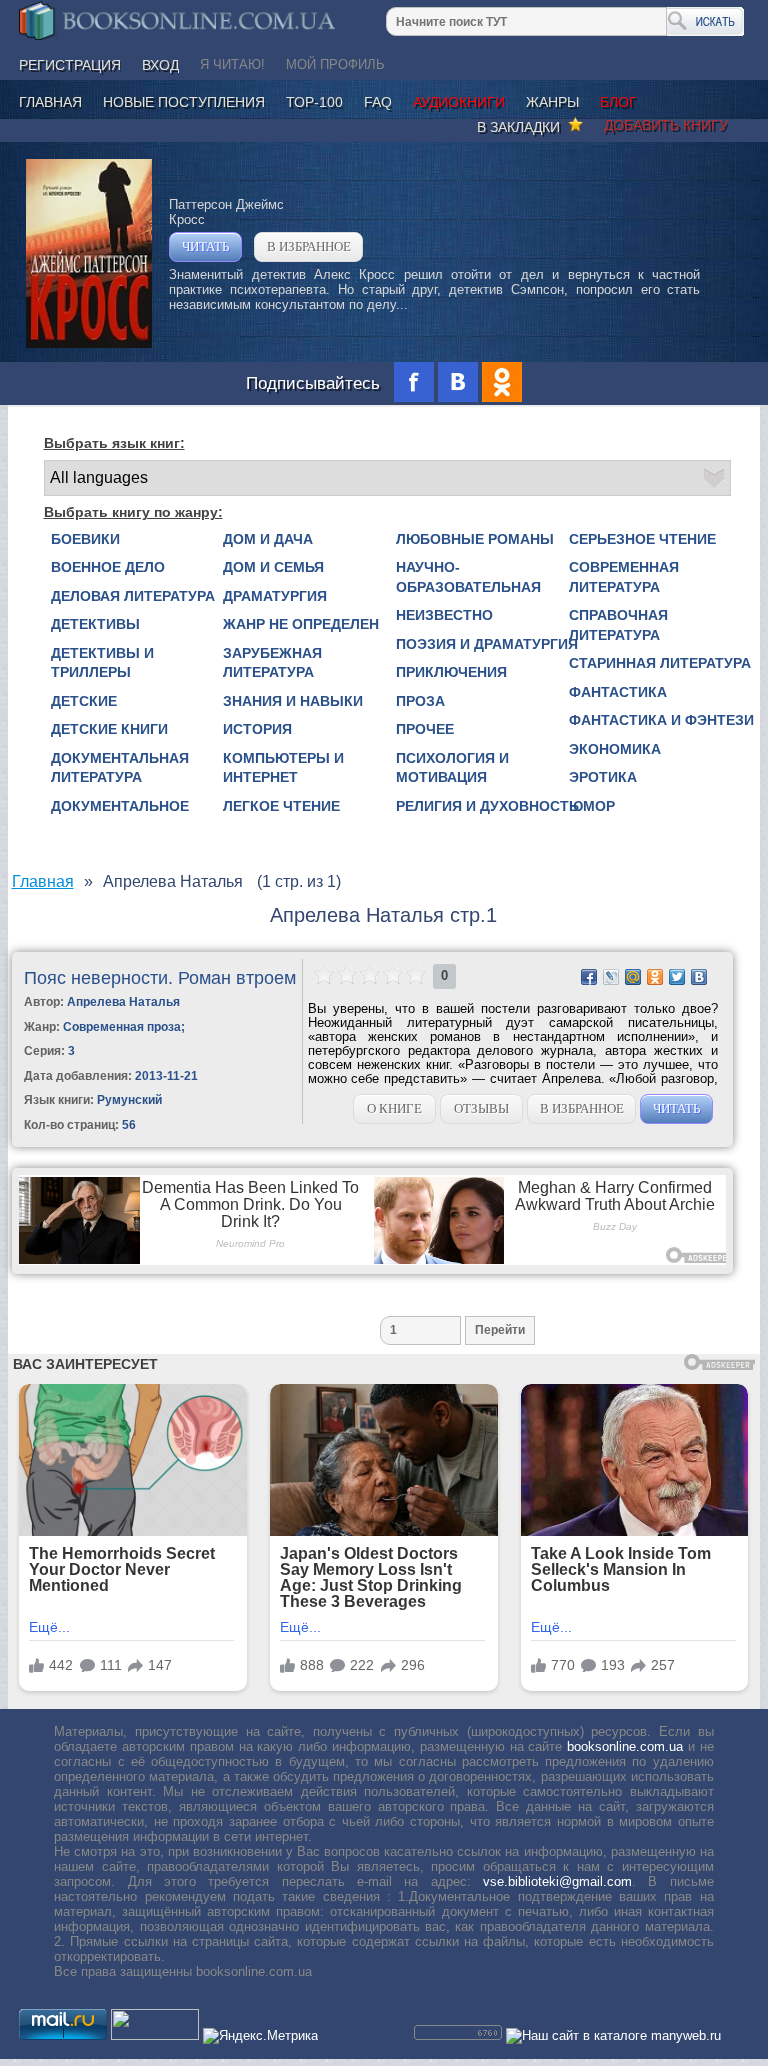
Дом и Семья (273, 567)
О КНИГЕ (394, 1108)
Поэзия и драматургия (487, 644)
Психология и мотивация (452, 768)
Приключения (451, 672)
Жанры (552, 102)
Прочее (425, 729)
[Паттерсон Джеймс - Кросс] (89, 343)
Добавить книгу (666, 125)
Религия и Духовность (487, 806)
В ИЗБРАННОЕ (309, 246)
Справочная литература (618, 625)
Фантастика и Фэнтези (661, 720)
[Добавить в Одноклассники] (655, 977)
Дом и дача (268, 539)
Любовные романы (475, 539)
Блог (618, 102)
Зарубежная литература (272, 663)
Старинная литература (660, 663)
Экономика (615, 749)
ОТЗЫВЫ (481, 1108)
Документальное (120, 806)
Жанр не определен (301, 624)
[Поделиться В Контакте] (699, 977)
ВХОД (160, 65)
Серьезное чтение (642, 539)
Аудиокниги (459, 102)
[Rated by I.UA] (155, 2035)
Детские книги (109, 729)
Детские (84, 701)
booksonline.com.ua (625, 1746)
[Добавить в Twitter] (677, 977)
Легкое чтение (281, 806)
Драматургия (275, 596)
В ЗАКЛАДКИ (522, 127)
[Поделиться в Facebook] (589, 977)
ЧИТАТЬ (205, 246)
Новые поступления (184, 102)
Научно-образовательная (468, 577)
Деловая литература (133, 596)
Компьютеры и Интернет (283, 768)
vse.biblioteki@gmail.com (557, 1881)
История (257, 729)
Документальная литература (120, 768)
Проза (420, 701)
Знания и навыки (293, 701)
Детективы (95, 624)
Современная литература (624, 577)
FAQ (378, 102)
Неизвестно (444, 615)
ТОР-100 (314, 102)
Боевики (85, 539)
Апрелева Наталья (123, 1002)
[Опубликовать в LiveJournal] (611, 977)
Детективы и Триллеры (102, 663)
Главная (50, 102)
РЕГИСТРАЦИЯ (70, 65)
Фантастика (618, 692)
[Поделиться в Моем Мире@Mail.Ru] (633, 977)
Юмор (592, 806)
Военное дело (108, 567)
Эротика (603, 777)
